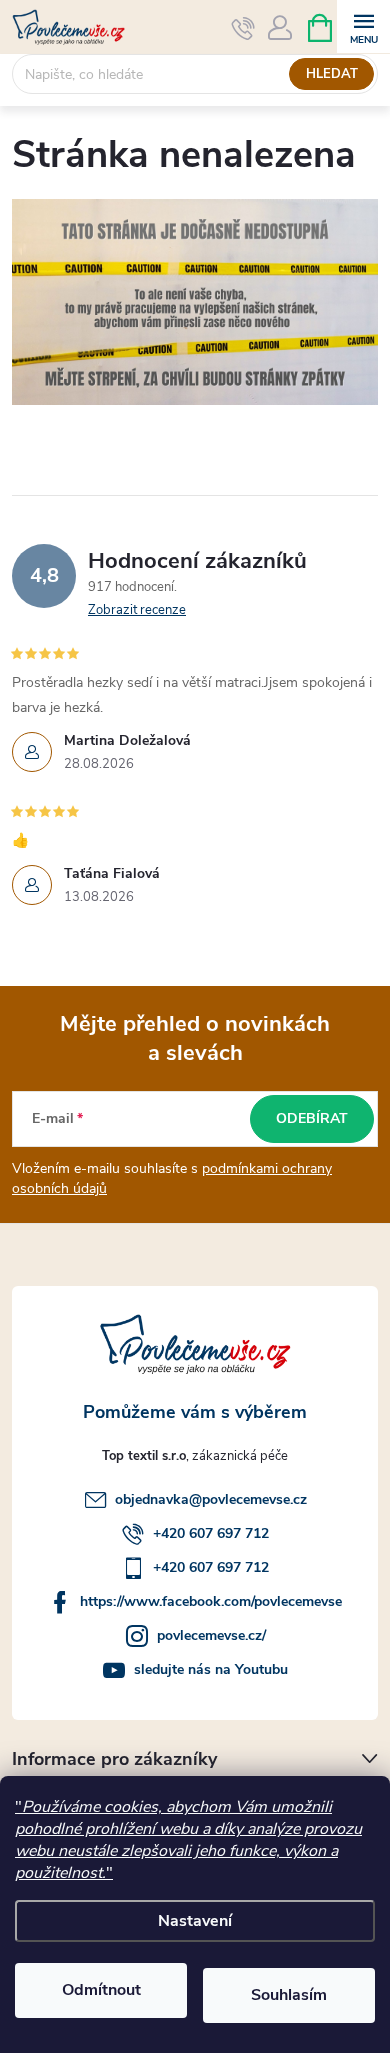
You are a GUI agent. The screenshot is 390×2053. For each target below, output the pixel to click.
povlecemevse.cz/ (211, 1635)
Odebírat (312, 1118)
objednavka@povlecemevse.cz (211, 1499)
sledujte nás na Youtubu (211, 1669)
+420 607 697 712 (211, 1533)
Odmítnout (101, 1990)
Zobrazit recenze (137, 610)
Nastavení (195, 1921)
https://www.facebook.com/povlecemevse (211, 1601)
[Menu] (363, 26)
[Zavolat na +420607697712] (243, 28)
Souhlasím (289, 1995)
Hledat (332, 74)
